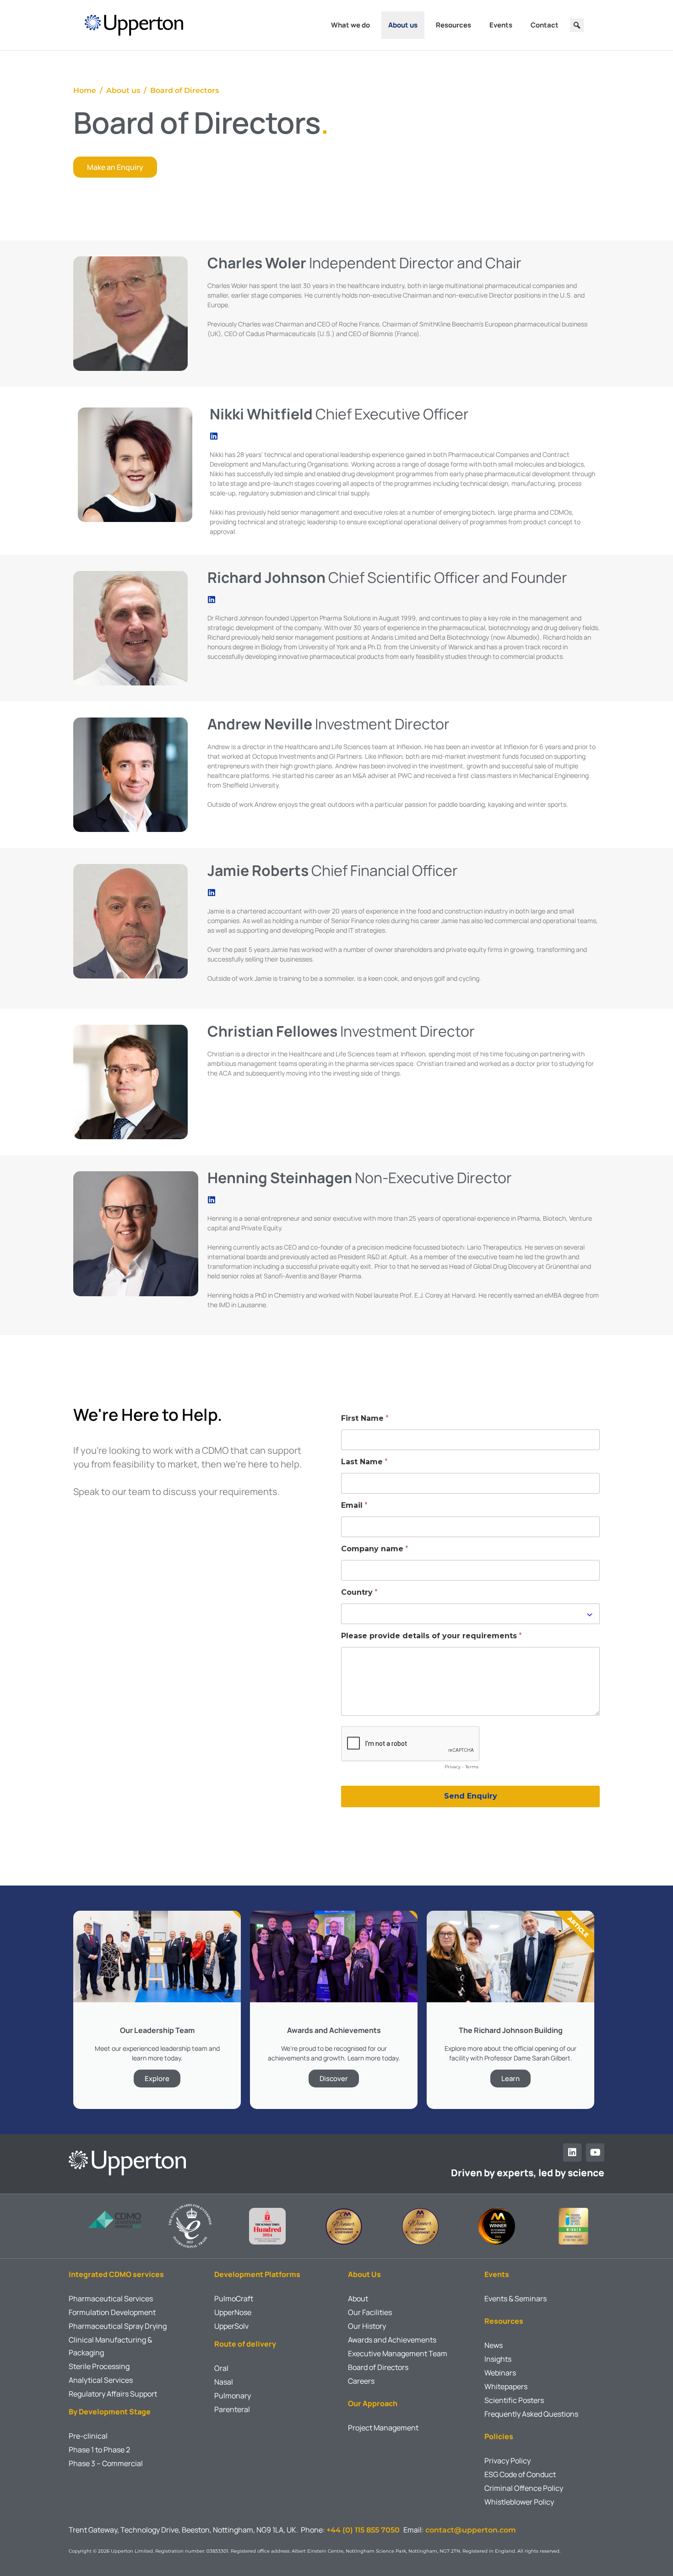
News (494, 2345)
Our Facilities (370, 2312)
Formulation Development (112, 2312)
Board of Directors (185, 90)
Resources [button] (453, 25)
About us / (128, 90)
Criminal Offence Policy (524, 2488)
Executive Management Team (398, 2353)
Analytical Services (101, 2380)
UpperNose (233, 2312)
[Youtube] (595, 2152)
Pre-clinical (88, 2436)
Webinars (500, 2373)
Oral (221, 2368)
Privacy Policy (507, 2461)
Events (501, 25)
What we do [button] (350, 25)
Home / (90, 90)
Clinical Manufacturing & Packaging (110, 2346)
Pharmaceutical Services (111, 2299)
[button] (577, 25)
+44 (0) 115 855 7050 (365, 2530)
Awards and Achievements (392, 2340)
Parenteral (232, 2409)
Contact (545, 25)
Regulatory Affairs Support (113, 2394)
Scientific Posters (514, 2400)
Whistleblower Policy (519, 2502)
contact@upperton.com (471, 2530)
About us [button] (403, 25)
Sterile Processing (99, 2366)
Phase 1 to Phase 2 (99, 2450)
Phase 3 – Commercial (106, 2463)
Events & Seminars (516, 2299)
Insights (498, 2359)
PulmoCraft (234, 2299)
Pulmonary (233, 2396)
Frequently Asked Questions (531, 2414)
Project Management (383, 2428)
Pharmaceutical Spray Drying (118, 2326)
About (358, 2299)
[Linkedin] (572, 2152)
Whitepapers (506, 2386)
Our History (367, 2326)
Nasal (224, 2382)
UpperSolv (231, 2326)
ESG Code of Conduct (520, 2474)
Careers (361, 2381)
